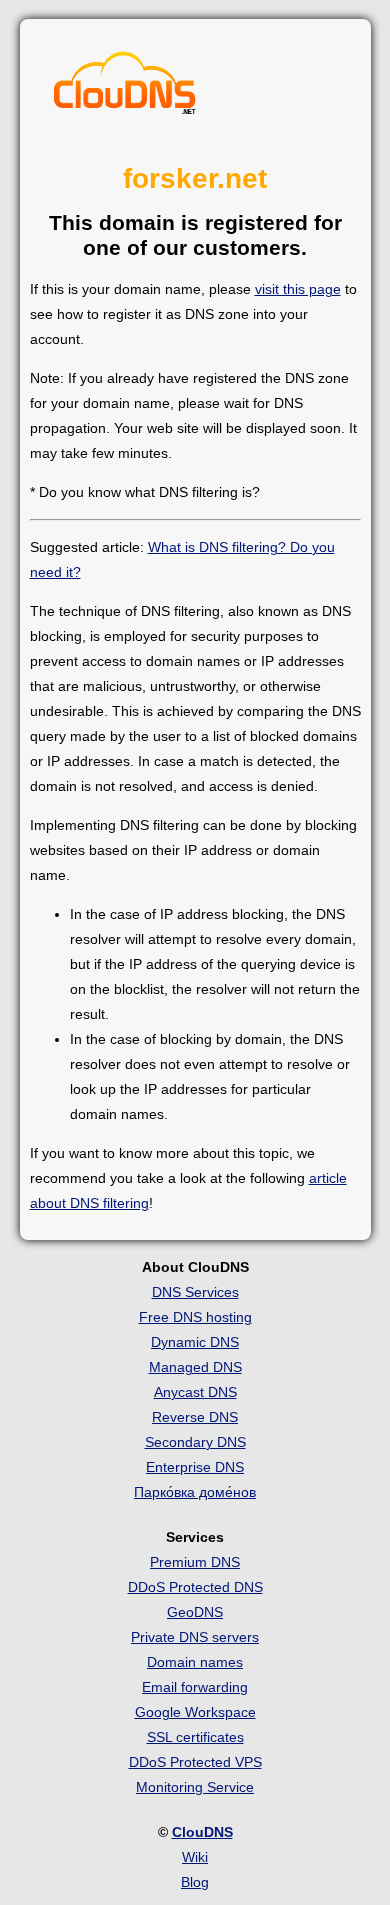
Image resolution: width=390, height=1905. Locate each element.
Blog (195, 1882)
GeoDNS (195, 1612)
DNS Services (195, 1292)
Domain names (195, 1662)
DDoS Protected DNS (195, 1587)
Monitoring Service (195, 1787)
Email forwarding (195, 1687)
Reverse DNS (195, 1417)
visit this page (298, 289)
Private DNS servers (195, 1637)
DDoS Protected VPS (195, 1762)
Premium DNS (195, 1562)
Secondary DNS (195, 1442)
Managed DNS (195, 1367)
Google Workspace (195, 1712)
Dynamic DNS (195, 1342)
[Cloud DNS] (125, 88)
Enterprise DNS (195, 1467)
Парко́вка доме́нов (195, 1492)
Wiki (195, 1857)
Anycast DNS (195, 1392)
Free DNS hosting (195, 1317)
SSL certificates (195, 1737)
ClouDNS (202, 1832)
